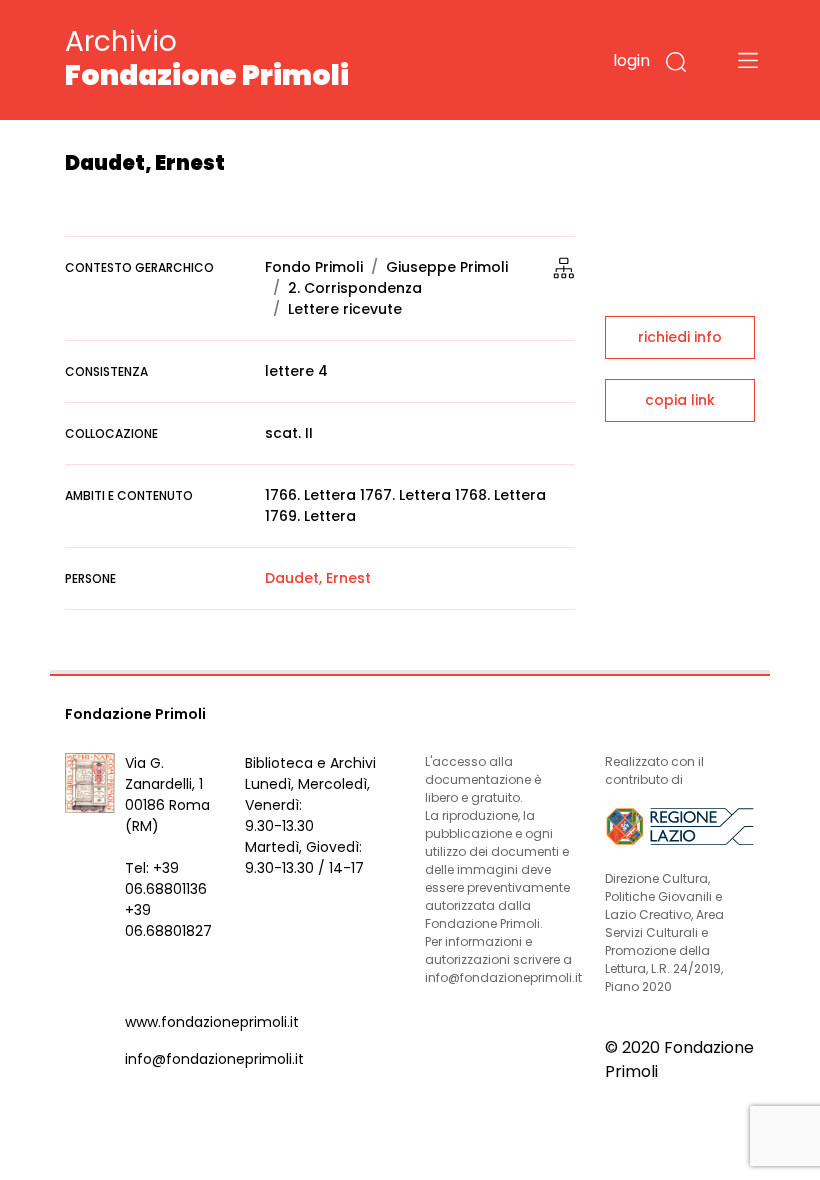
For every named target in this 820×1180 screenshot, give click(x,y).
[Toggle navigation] (748, 60)
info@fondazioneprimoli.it (214, 1059)
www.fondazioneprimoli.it (212, 1022)
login (631, 60)
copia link (680, 400)
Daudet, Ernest (318, 578)
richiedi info (680, 337)
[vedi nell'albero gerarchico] (564, 267)
